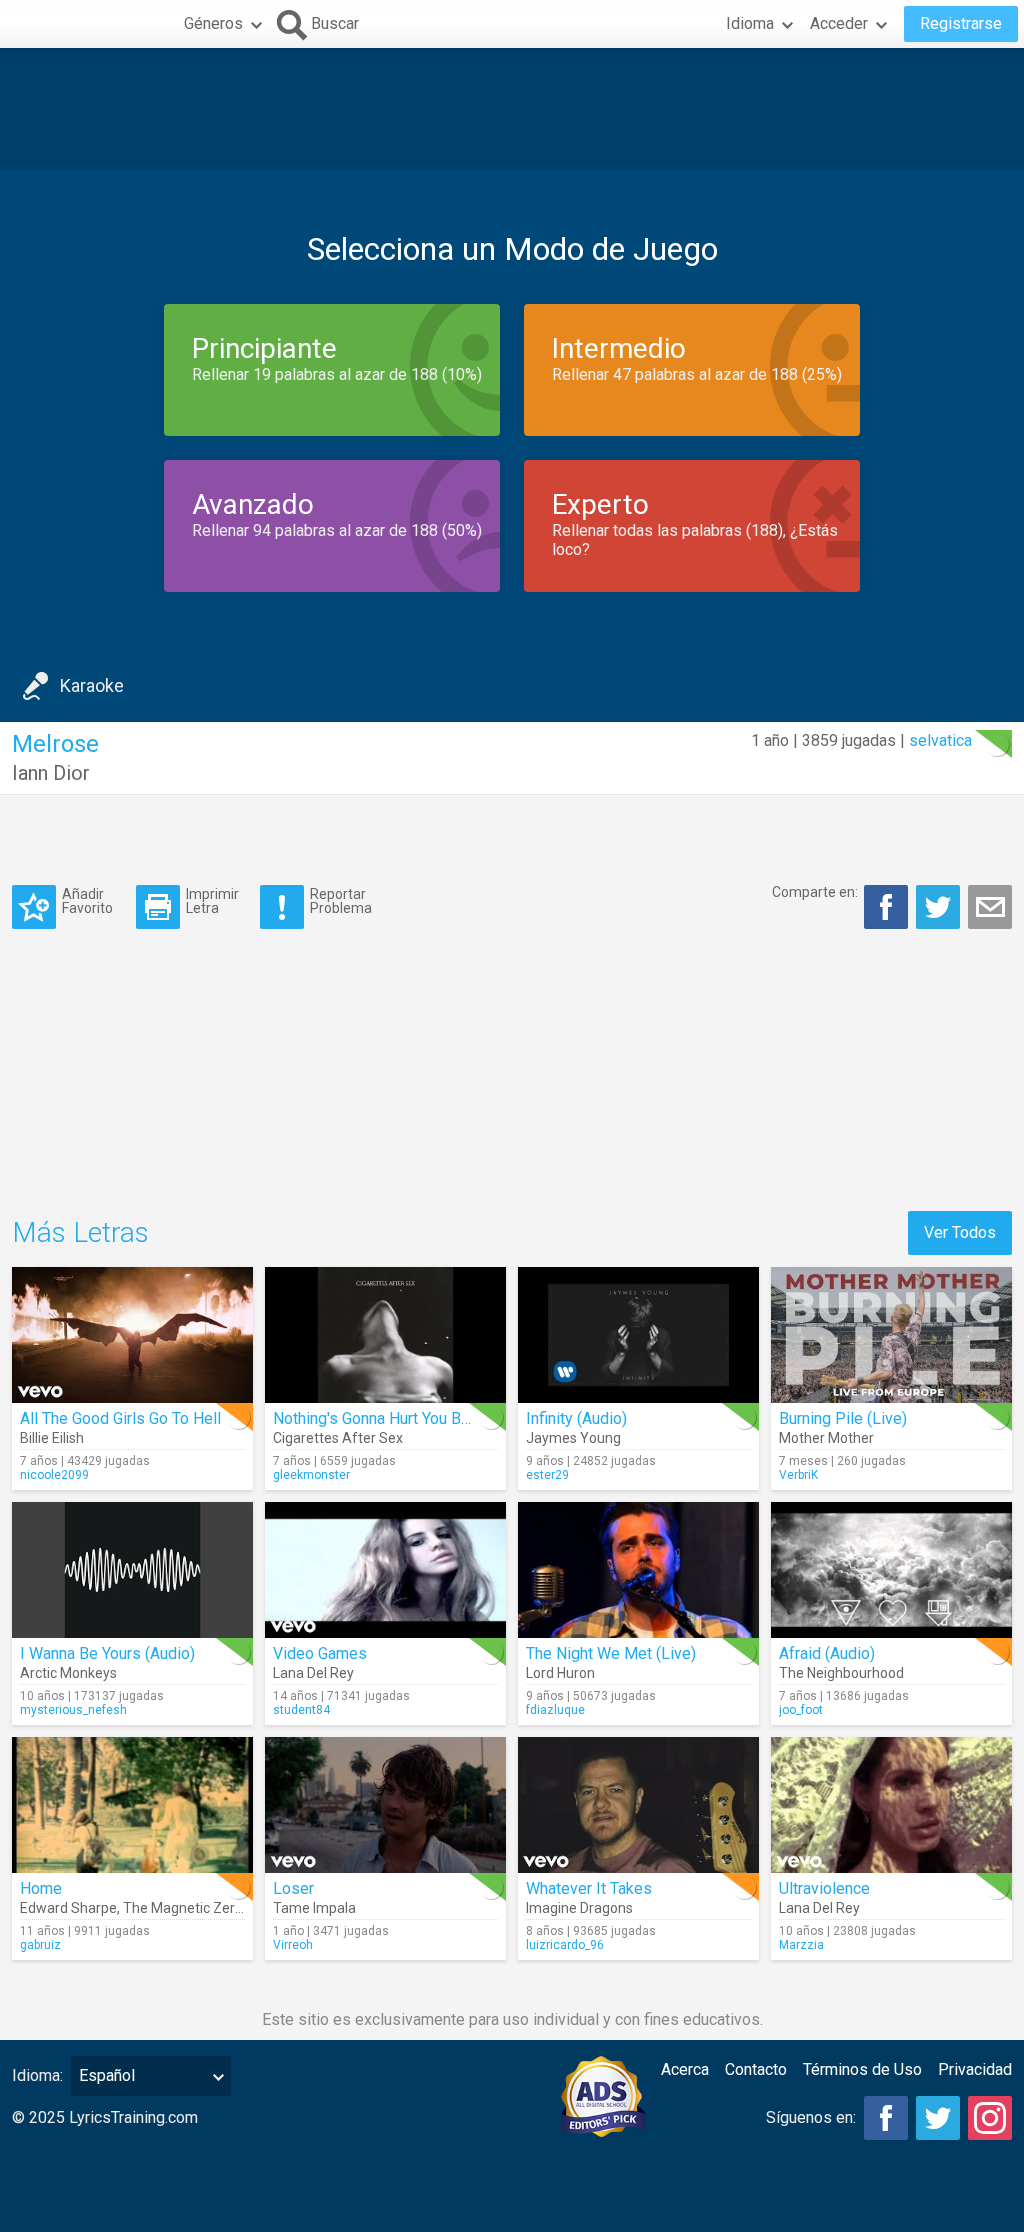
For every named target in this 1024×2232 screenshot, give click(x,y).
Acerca (685, 2069)
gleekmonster (311, 1475)
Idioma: (37, 2075)
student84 (301, 1710)
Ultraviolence (824, 1888)
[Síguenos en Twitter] (938, 2118)
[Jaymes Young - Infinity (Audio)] (638, 1335)
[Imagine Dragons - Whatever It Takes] (638, 1805)
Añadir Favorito (87, 900)
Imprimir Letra (212, 900)
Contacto (756, 2069)
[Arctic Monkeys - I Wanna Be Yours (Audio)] (132, 1570)
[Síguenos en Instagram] (990, 2118)
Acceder (839, 23)
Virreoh (293, 1945)
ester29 (547, 1475)
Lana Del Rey (313, 1673)
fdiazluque (555, 1710)
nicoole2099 (54, 1475)
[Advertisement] (512, 109)
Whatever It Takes (589, 1888)
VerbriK (798, 1475)
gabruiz (40, 1945)
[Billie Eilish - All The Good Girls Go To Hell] (132, 1335)
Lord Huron (560, 1673)
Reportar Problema (341, 900)
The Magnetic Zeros (186, 1908)
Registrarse (961, 23)
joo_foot (801, 1710)
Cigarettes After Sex (338, 1438)
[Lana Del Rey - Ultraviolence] (891, 1805)
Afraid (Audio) (827, 1653)
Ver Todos (960, 1232)
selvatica (940, 740)
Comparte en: (815, 892)
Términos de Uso (862, 2069)
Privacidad (975, 2069)
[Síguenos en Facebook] (886, 2118)
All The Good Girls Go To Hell (120, 1418)
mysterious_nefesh (73, 1710)
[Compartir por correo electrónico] (990, 907)
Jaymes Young (573, 1438)
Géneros (213, 23)
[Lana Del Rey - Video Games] (385, 1570)
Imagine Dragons (579, 1908)
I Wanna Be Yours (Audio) (107, 1653)
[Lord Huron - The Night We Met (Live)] (638, 1570)
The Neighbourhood (841, 1673)
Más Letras (80, 1232)
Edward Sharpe (68, 1908)
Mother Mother (826, 1438)
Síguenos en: (811, 2117)
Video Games (320, 1653)
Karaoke (92, 685)
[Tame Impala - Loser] (385, 1805)
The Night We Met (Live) (611, 1653)
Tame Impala (314, 1908)
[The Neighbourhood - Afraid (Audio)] (891, 1570)
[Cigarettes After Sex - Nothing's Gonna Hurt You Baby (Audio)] (385, 1335)
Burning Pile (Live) (843, 1418)
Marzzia (801, 1945)
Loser (293, 1888)
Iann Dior (51, 773)
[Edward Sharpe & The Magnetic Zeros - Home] (132, 1805)
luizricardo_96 (565, 1945)
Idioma (750, 23)
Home (41, 1888)
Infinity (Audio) (576, 1418)
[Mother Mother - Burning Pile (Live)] (891, 1335)
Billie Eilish (52, 1438)
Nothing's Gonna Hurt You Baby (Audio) (406, 1418)
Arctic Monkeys (68, 1673)
